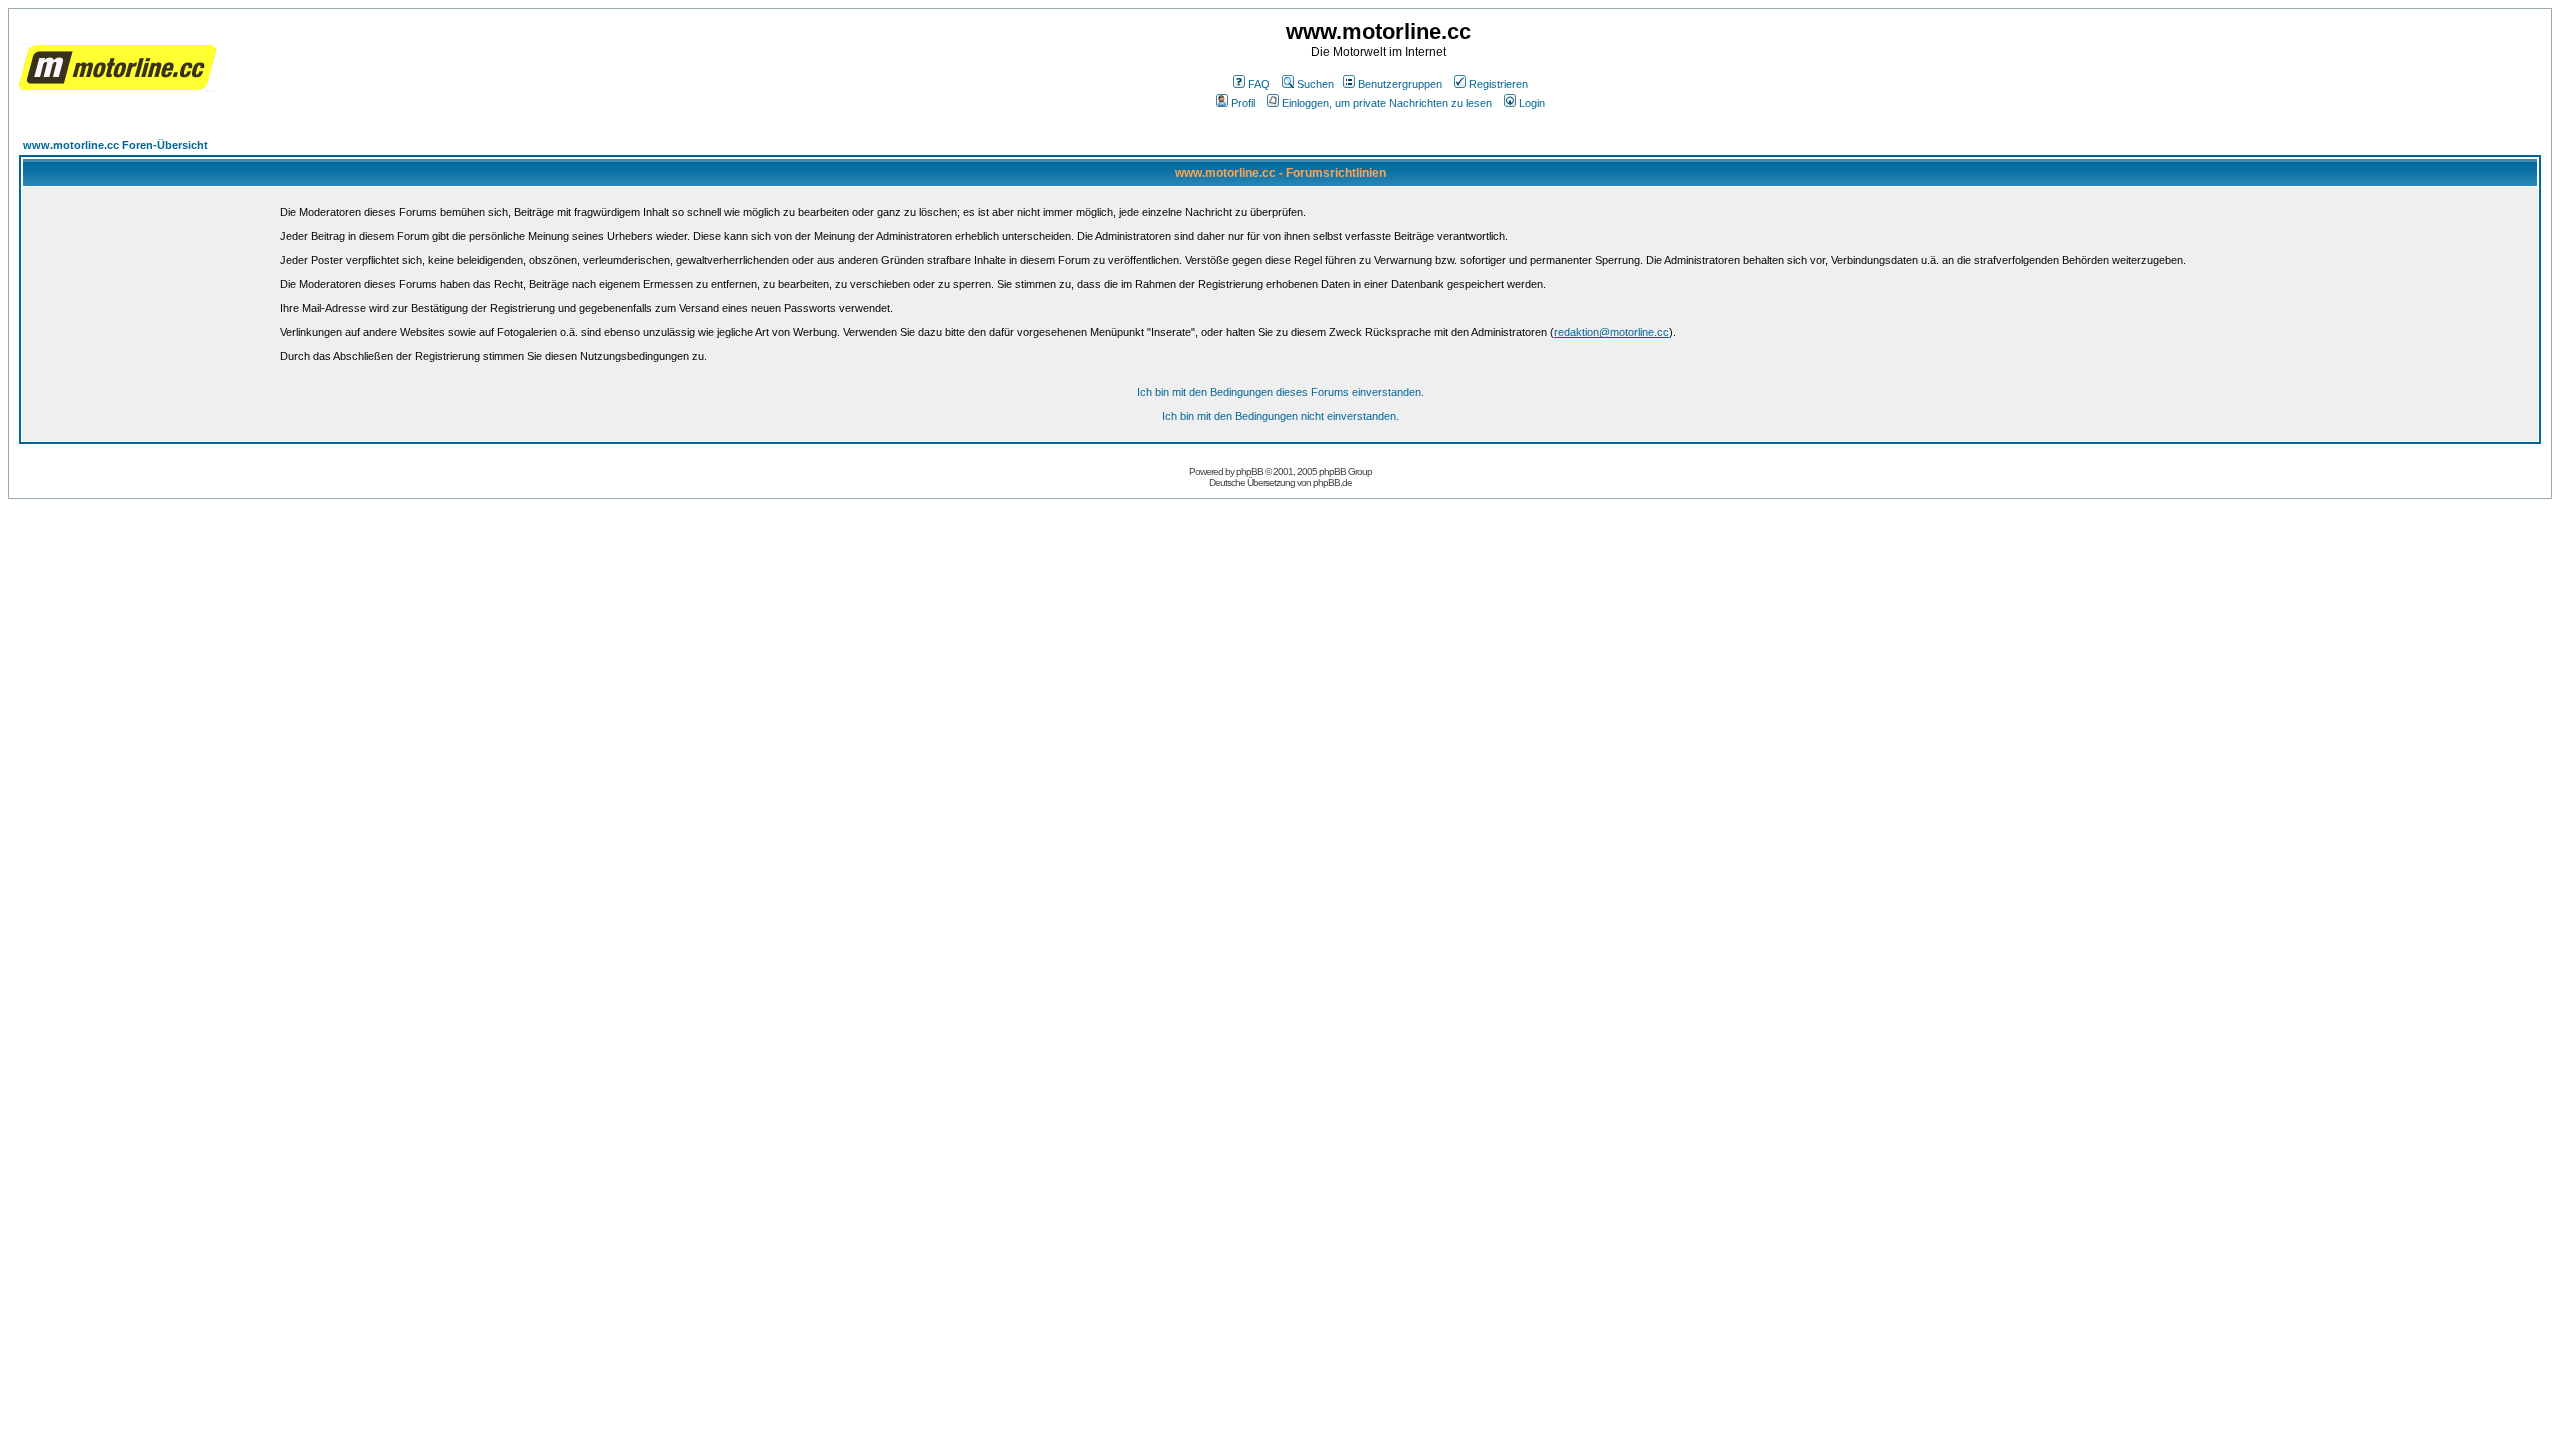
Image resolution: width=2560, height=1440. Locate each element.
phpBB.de (1332, 482)
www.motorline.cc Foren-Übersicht (115, 145)
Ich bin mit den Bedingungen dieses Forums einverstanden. (1280, 392)
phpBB (1249, 471)
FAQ (1259, 84)
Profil (1243, 103)
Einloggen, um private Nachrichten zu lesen (1387, 103)
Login (1532, 103)
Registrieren (1498, 84)
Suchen (1315, 84)
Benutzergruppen (1400, 84)
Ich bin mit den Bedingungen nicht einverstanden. (1280, 416)
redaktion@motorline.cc (1611, 332)
